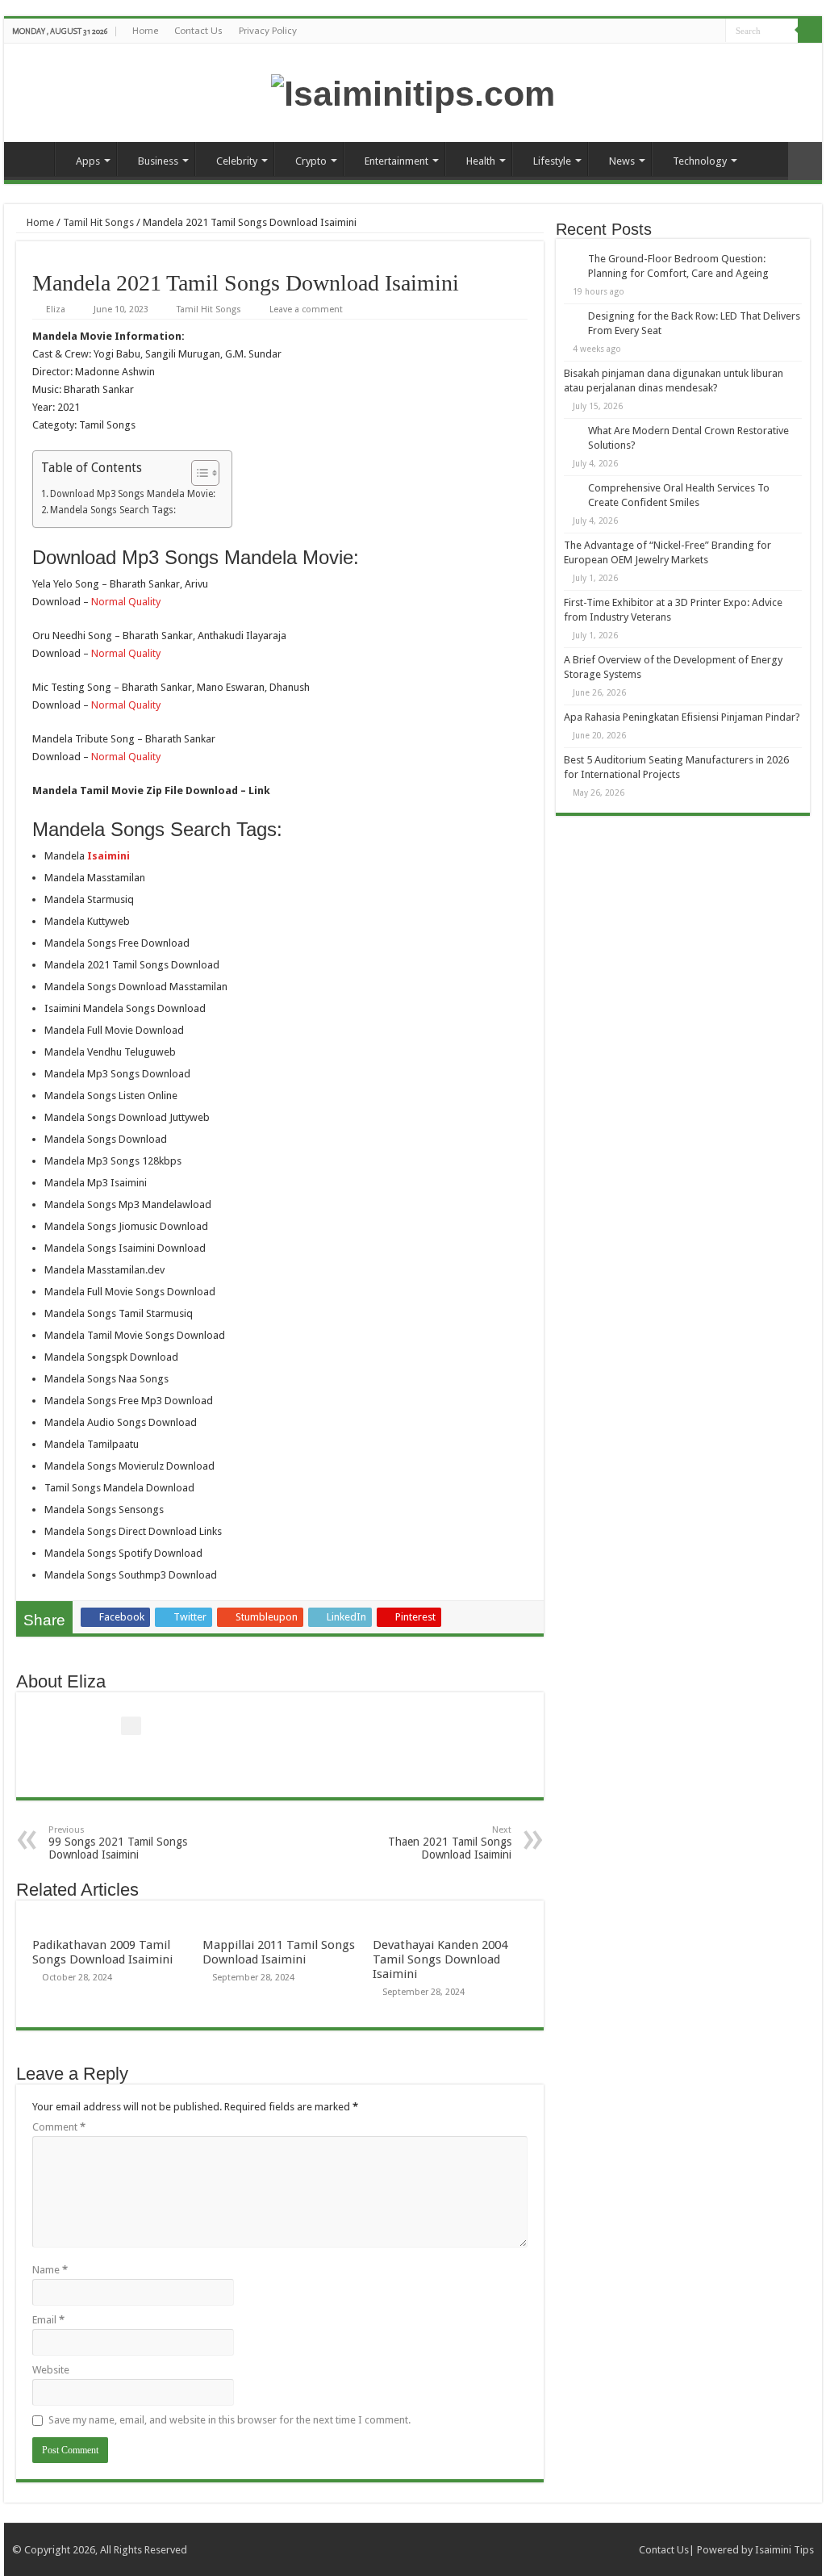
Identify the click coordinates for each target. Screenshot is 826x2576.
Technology (700, 161)
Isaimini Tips (784, 2550)
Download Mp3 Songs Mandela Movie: (133, 494)
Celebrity (237, 161)
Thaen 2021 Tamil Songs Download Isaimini (450, 1843)
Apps (88, 161)
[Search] (810, 31)
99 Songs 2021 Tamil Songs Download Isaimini (118, 1843)
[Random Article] (805, 161)
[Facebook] (667, 31)
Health (481, 161)
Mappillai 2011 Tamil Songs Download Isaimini (279, 1952)
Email (48, 2320)
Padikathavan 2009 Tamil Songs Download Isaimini (102, 1952)
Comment (59, 2127)
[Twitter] (683, 31)
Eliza (56, 309)
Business (158, 161)
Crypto (311, 161)
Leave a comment (306, 309)
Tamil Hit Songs (98, 222)
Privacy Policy (268, 31)
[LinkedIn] (713, 31)
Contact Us (198, 31)
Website (51, 2370)
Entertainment (396, 161)
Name (50, 2270)
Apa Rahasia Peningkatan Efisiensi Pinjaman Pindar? (682, 717)
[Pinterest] (698, 31)
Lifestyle (552, 161)
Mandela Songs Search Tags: (113, 510)
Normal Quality (126, 602)
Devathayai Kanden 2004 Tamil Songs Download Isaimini (440, 1959)
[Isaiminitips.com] (413, 91)
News (622, 161)
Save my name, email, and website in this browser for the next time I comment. (229, 2420)
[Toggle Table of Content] (197, 473)
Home (145, 31)
